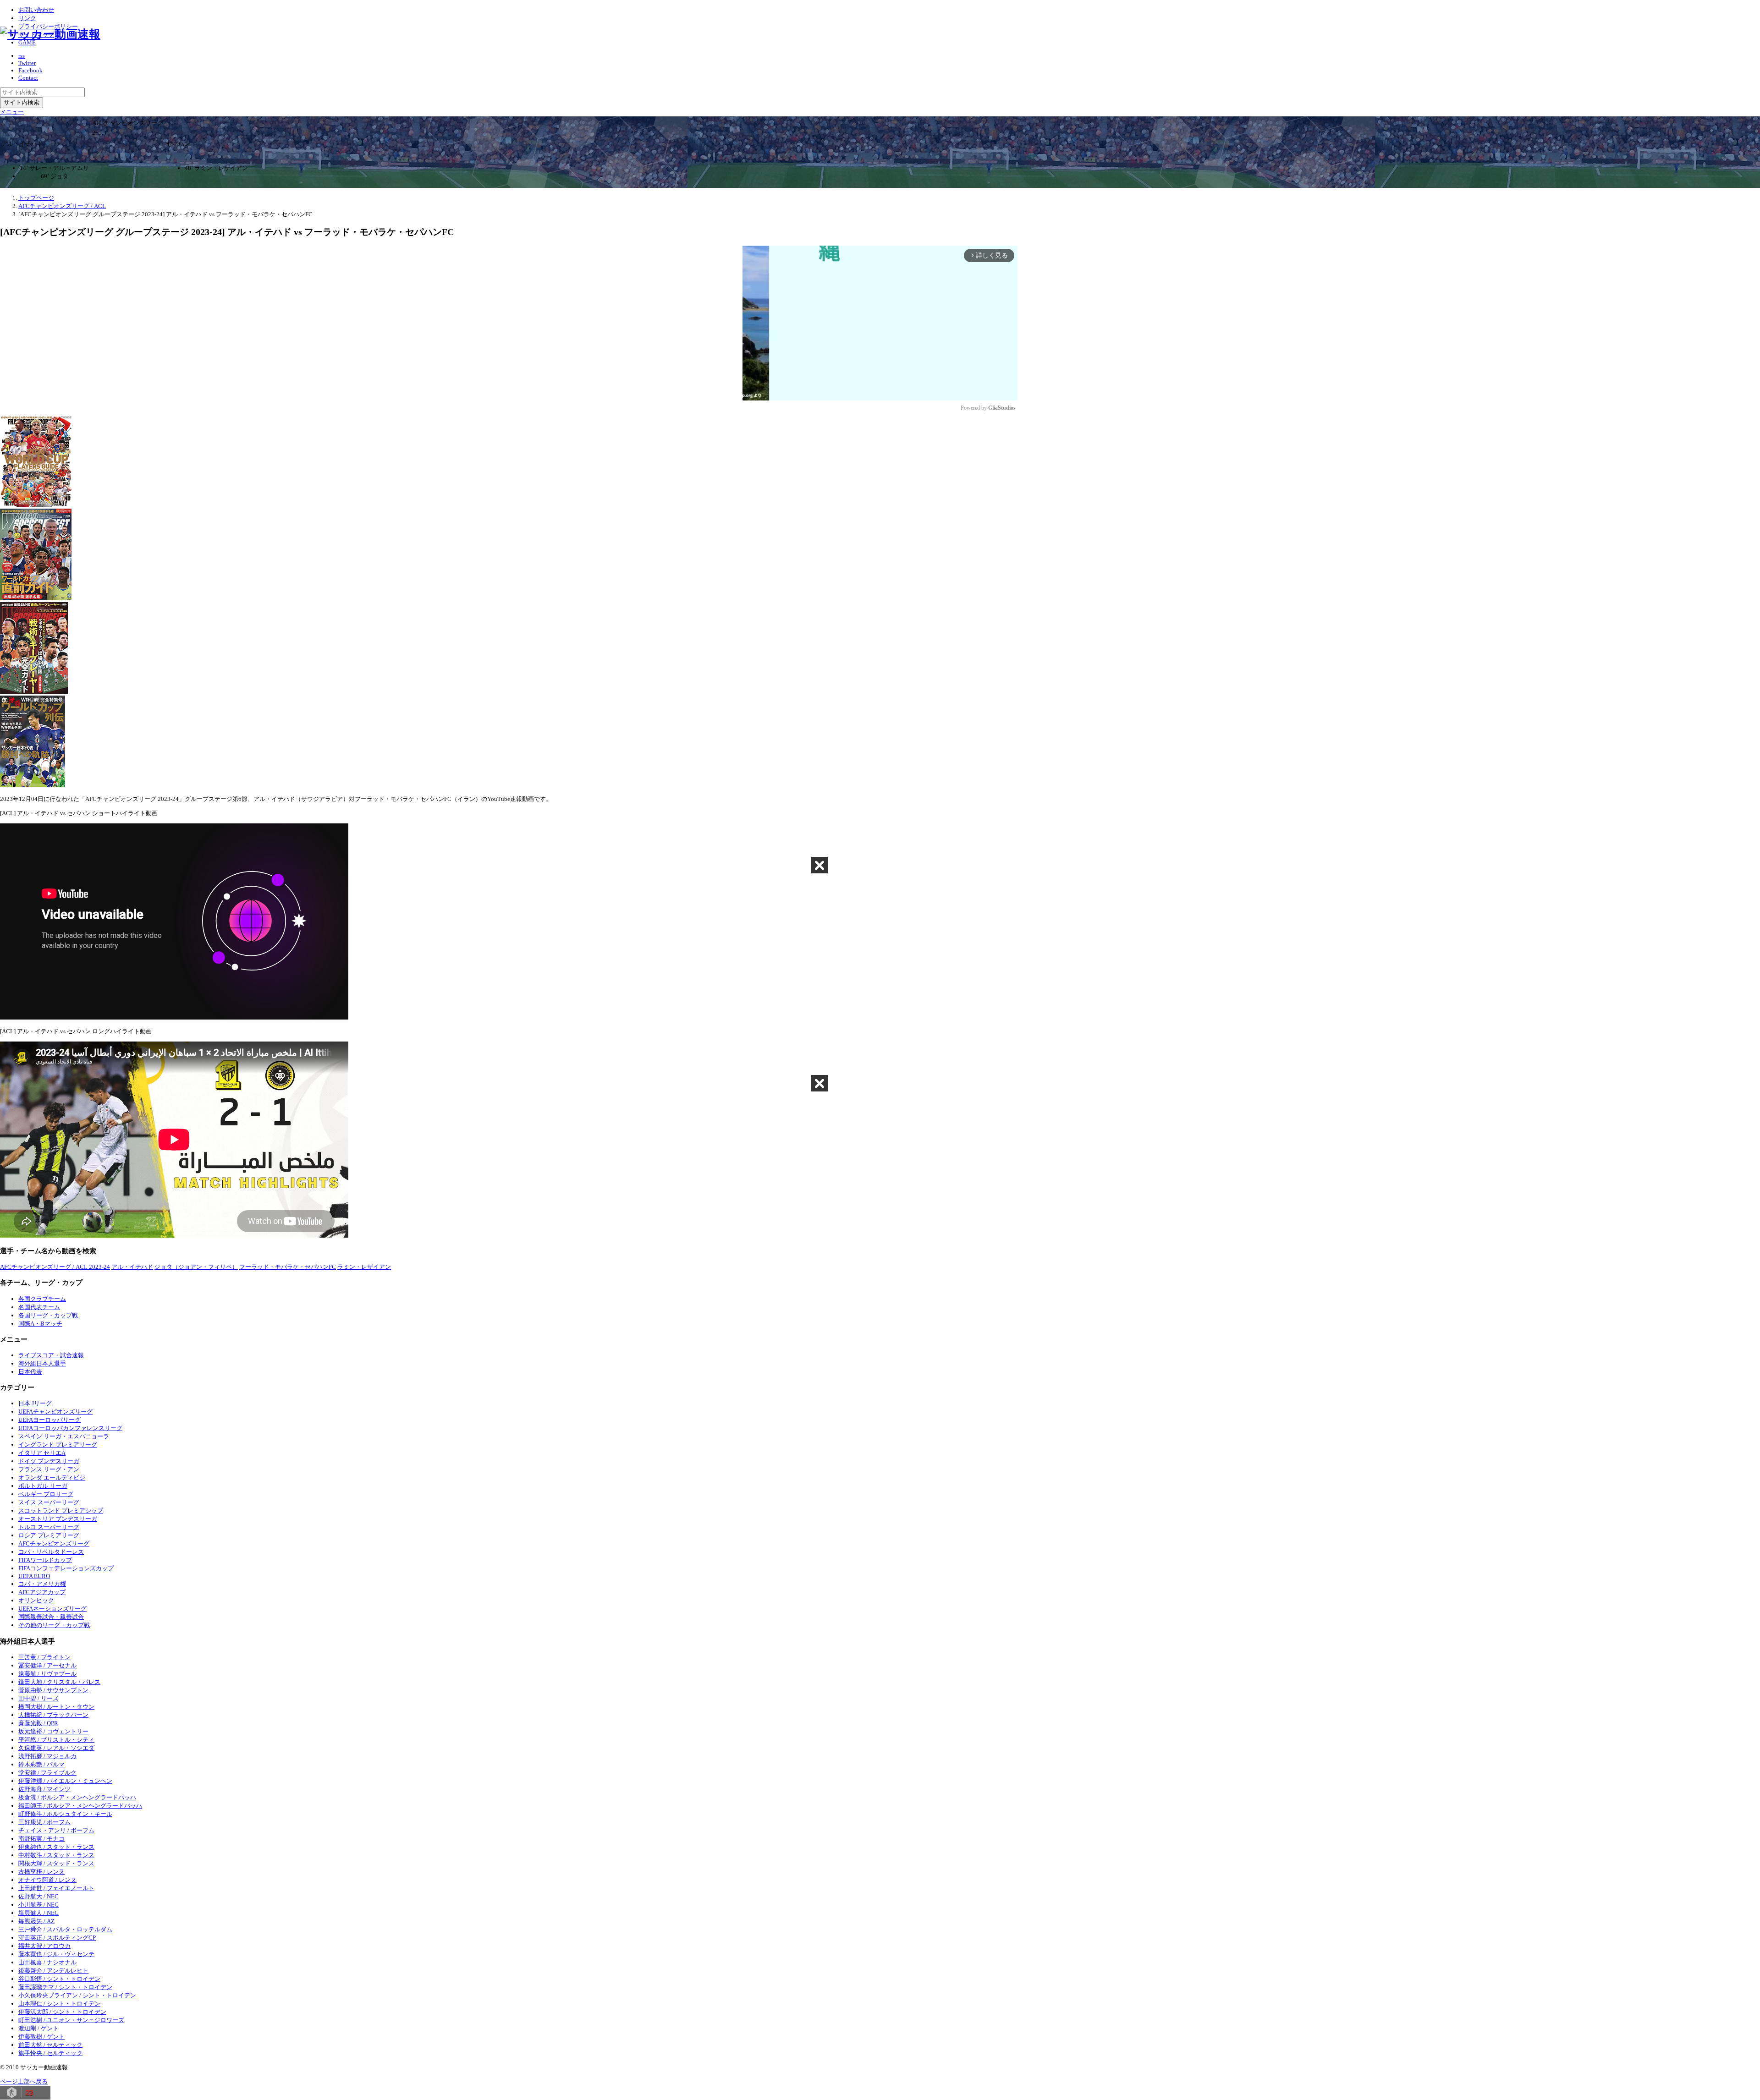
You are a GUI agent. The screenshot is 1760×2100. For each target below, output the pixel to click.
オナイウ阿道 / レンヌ (47, 1880)
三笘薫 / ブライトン (44, 1657)
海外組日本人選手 (42, 1363)
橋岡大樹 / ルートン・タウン (56, 1707)
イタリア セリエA (42, 1453)
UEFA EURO (34, 1576)
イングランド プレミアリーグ (58, 1445)
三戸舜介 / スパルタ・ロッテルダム (65, 1929)
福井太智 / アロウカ (44, 1946)
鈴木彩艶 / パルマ (41, 1764)
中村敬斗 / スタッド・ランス (56, 1855)
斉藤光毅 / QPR (38, 1723)
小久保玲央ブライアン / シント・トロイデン (77, 1995)
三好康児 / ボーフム (44, 1822)
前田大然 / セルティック (50, 2045)
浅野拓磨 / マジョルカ (47, 1756)
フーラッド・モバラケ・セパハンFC (288, 1267)
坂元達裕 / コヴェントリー (53, 1731)
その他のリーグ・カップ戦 (54, 1625)
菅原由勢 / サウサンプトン (53, 1690)
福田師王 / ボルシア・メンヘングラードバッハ (80, 1806)
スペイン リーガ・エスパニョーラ (64, 1436)
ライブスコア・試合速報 (51, 1355)
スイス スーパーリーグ (49, 1502)
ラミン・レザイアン (364, 1267)
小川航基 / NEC (38, 1905)
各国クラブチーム (42, 1299)
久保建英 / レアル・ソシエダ (56, 1748)
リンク (27, 18)
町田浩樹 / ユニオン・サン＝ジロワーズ (71, 2020)
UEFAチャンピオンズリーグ (55, 1412)
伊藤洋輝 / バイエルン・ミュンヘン (65, 1781)
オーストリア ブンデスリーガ (58, 1519)
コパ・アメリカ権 (42, 1584)
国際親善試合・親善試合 (51, 1617)
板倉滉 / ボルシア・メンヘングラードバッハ (77, 1797)
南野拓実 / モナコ (41, 1839)
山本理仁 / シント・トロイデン (59, 2004)
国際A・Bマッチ (40, 1324)
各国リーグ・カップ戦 (48, 1315)
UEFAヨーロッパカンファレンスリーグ (70, 1428)
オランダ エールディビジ (52, 1478)
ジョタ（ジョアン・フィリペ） (196, 1267)
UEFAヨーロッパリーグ (49, 1420)
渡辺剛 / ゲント (38, 2028)
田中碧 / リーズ (38, 1698)
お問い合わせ (36, 10)
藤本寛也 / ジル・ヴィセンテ (56, 1954)
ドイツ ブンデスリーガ (49, 1461)
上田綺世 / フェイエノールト (56, 1888)
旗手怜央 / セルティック (50, 2053)
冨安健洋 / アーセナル (47, 1665)
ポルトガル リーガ (43, 1486)
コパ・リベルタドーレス (51, 1552)
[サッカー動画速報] (50, 34)
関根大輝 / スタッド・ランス (56, 1863)
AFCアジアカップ (42, 1592)
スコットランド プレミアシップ (61, 1511)
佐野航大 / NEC (38, 1896)
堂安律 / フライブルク (47, 1773)
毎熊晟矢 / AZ (36, 1921)
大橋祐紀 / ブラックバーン (53, 1715)
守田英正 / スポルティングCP (57, 1938)
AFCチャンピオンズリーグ (54, 1543)
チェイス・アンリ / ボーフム (56, 1830)
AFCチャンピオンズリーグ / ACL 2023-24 (55, 1267)
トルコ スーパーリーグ (49, 1527)
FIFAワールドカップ (45, 1560)
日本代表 (30, 1372)
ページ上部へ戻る (24, 2081)
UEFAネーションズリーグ (52, 1609)
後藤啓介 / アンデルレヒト (53, 1971)
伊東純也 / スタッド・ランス (56, 1847)
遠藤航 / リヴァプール (47, 1674)
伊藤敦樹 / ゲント (41, 2037)
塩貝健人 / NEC (38, 1913)
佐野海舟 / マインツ (44, 1789)
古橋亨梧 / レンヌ (41, 1872)
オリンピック (36, 1600)
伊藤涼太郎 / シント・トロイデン (62, 2012)
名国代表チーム (39, 1307)
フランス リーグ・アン (49, 1469)
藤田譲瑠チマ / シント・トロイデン (65, 1987)
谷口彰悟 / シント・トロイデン (59, 1979)
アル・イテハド (132, 1267)
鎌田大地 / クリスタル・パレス (59, 1682)
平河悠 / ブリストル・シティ (56, 1740)
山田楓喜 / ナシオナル (47, 1962)
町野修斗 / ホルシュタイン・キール (65, 1814)
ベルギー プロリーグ (46, 1494)
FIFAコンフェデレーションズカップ (66, 1568)
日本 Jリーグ (35, 1403)
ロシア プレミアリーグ (49, 1535)
